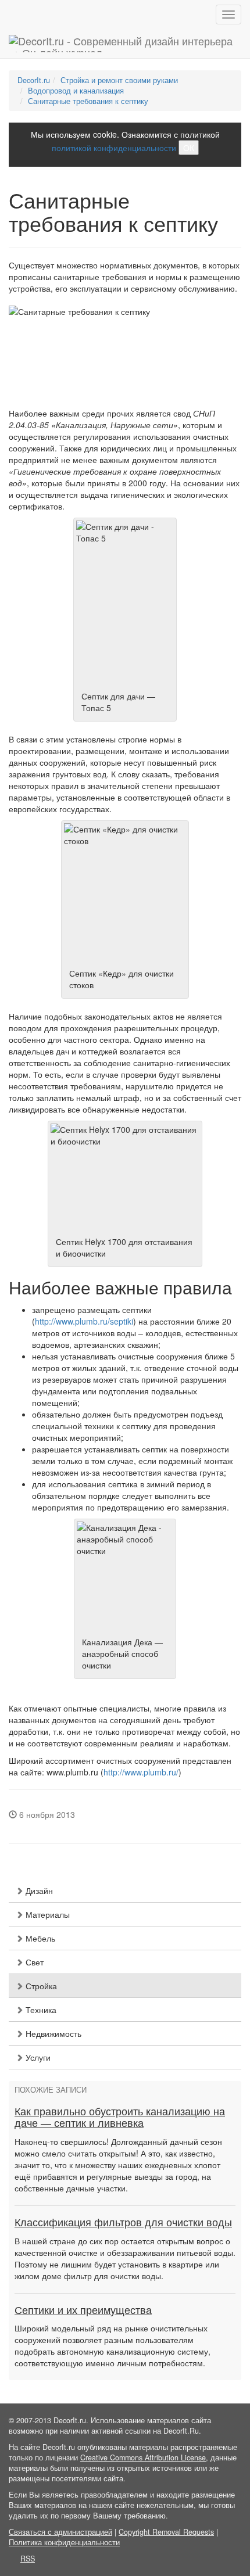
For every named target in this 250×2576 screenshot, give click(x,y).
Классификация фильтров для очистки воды (123, 2223)
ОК (189, 148)
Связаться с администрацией (60, 2532)
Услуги (37, 2057)
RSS (28, 2559)
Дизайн (38, 1890)
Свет (33, 1962)
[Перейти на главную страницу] (125, 44)
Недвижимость (52, 2033)
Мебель (39, 1938)
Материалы (47, 1914)
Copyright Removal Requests (166, 2532)
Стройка (40, 1986)
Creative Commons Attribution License (143, 2457)
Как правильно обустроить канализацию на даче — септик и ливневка (120, 2118)
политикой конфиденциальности (114, 148)
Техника (40, 2010)
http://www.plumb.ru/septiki (84, 1321)
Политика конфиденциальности (64, 2542)
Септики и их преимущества (83, 2310)
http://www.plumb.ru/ (141, 1772)
